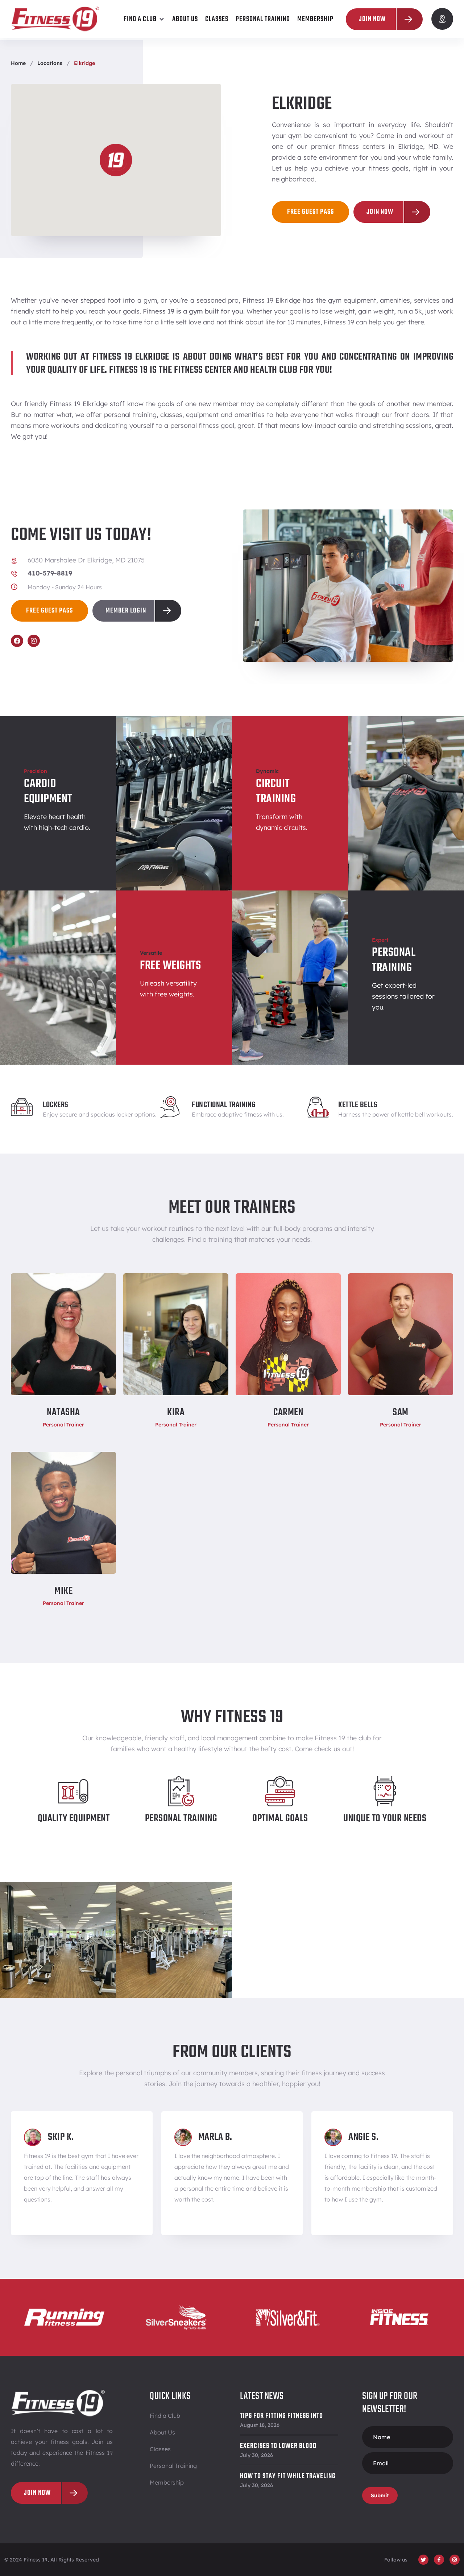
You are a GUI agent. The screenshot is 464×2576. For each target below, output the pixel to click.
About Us (162, 2432)
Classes (160, 2449)
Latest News (262, 2396)
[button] (144, 19)
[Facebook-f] (439, 2560)
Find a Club (165, 2416)
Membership (167, 2482)
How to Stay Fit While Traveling (288, 2476)
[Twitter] (423, 2560)
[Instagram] (34, 641)
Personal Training (173, 2466)
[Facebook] (17, 641)
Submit (380, 2495)
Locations (50, 63)
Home (18, 63)
